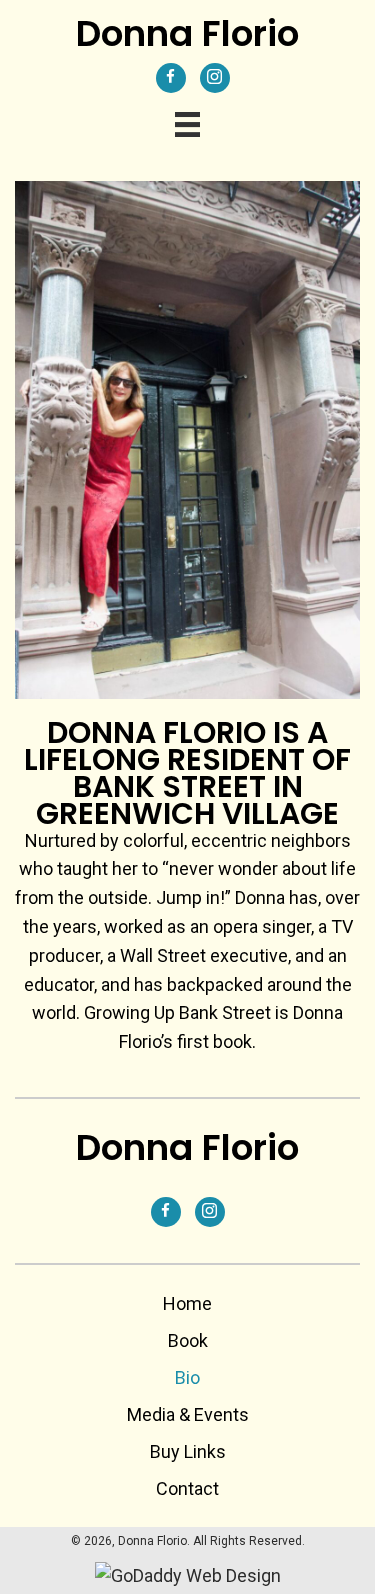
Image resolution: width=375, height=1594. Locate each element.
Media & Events (188, 1414)
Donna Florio (187, 33)
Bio (187, 1377)
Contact (187, 1488)
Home (187, 1303)
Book (188, 1340)
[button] (171, 78)
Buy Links (188, 1451)
